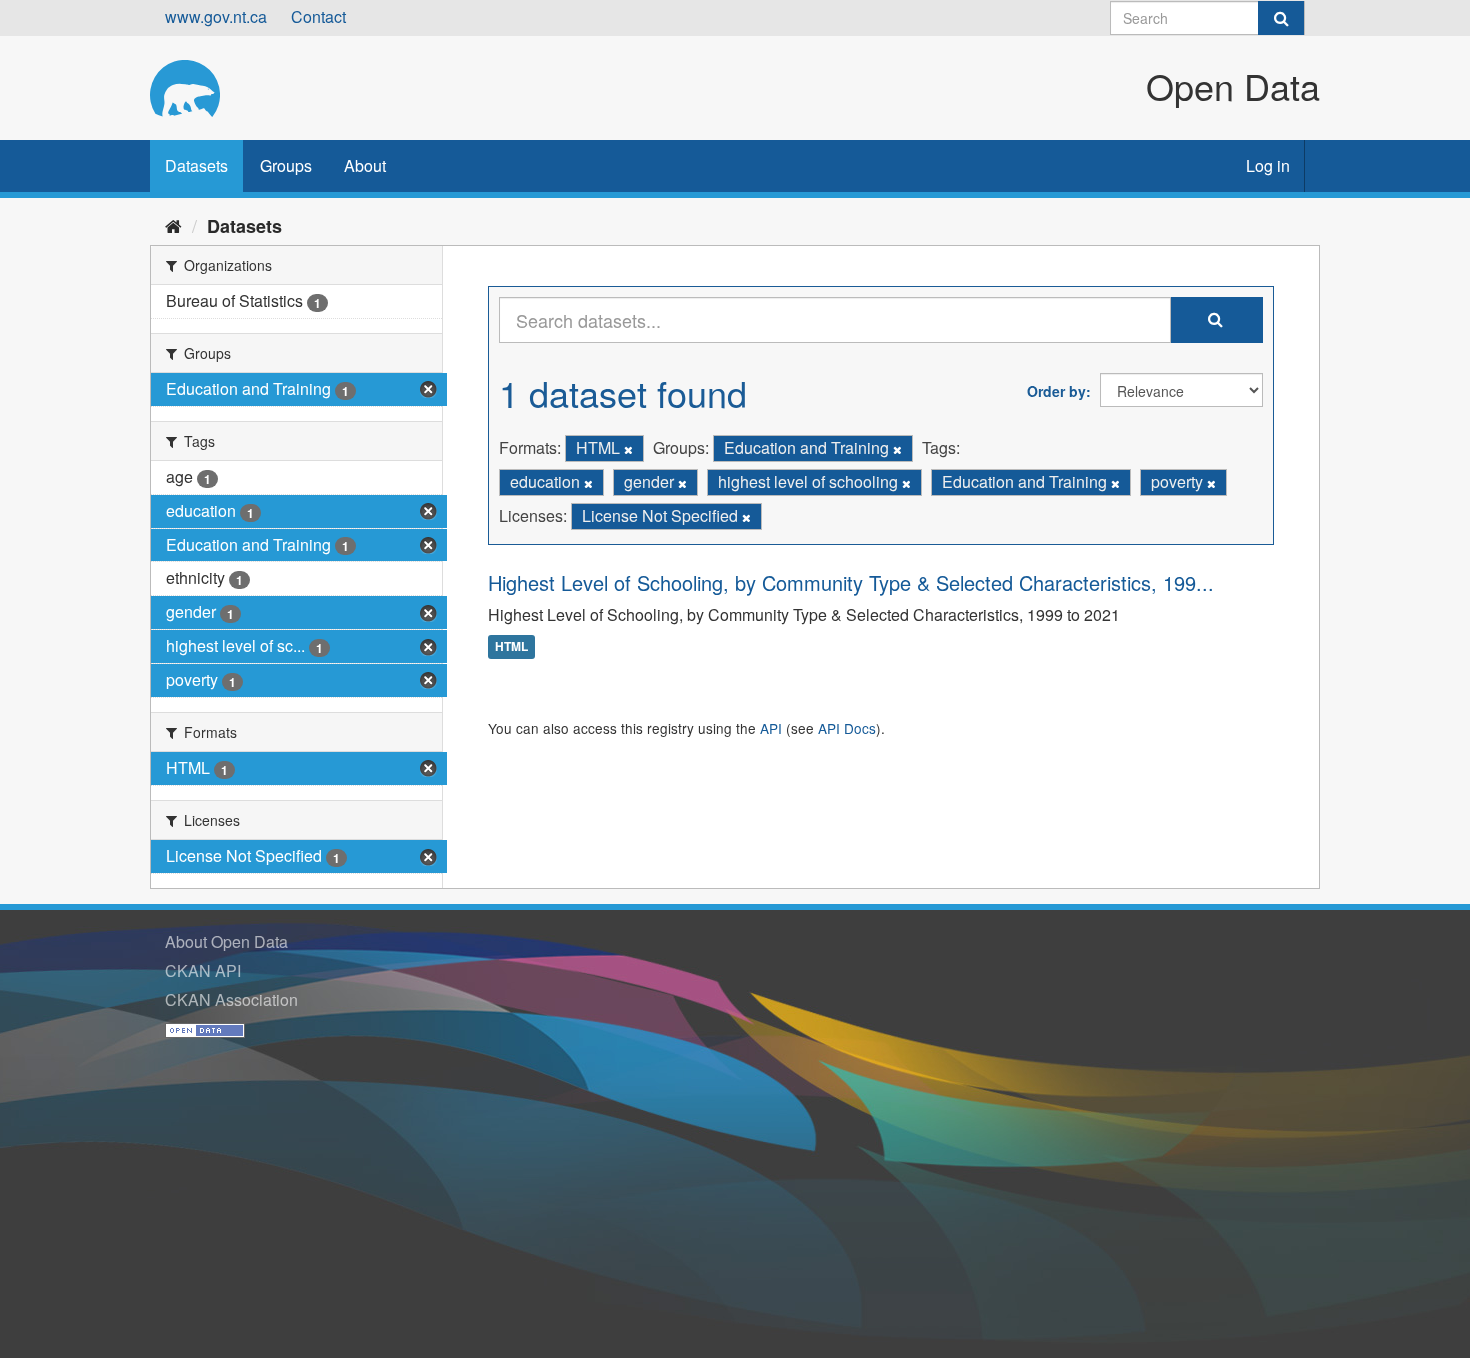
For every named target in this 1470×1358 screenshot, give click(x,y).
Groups (286, 165)
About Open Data (226, 941)
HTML (511, 647)
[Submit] (1281, 18)
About (365, 165)
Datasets (196, 165)
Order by (1056, 391)
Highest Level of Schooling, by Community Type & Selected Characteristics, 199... (851, 582)
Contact (318, 16)
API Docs (847, 728)
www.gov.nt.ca (216, 16)
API (771, 728)
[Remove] (628, 449)
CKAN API (203, 970)
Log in (1268, 165)
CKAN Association (231, 999)
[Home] (173, 225)
